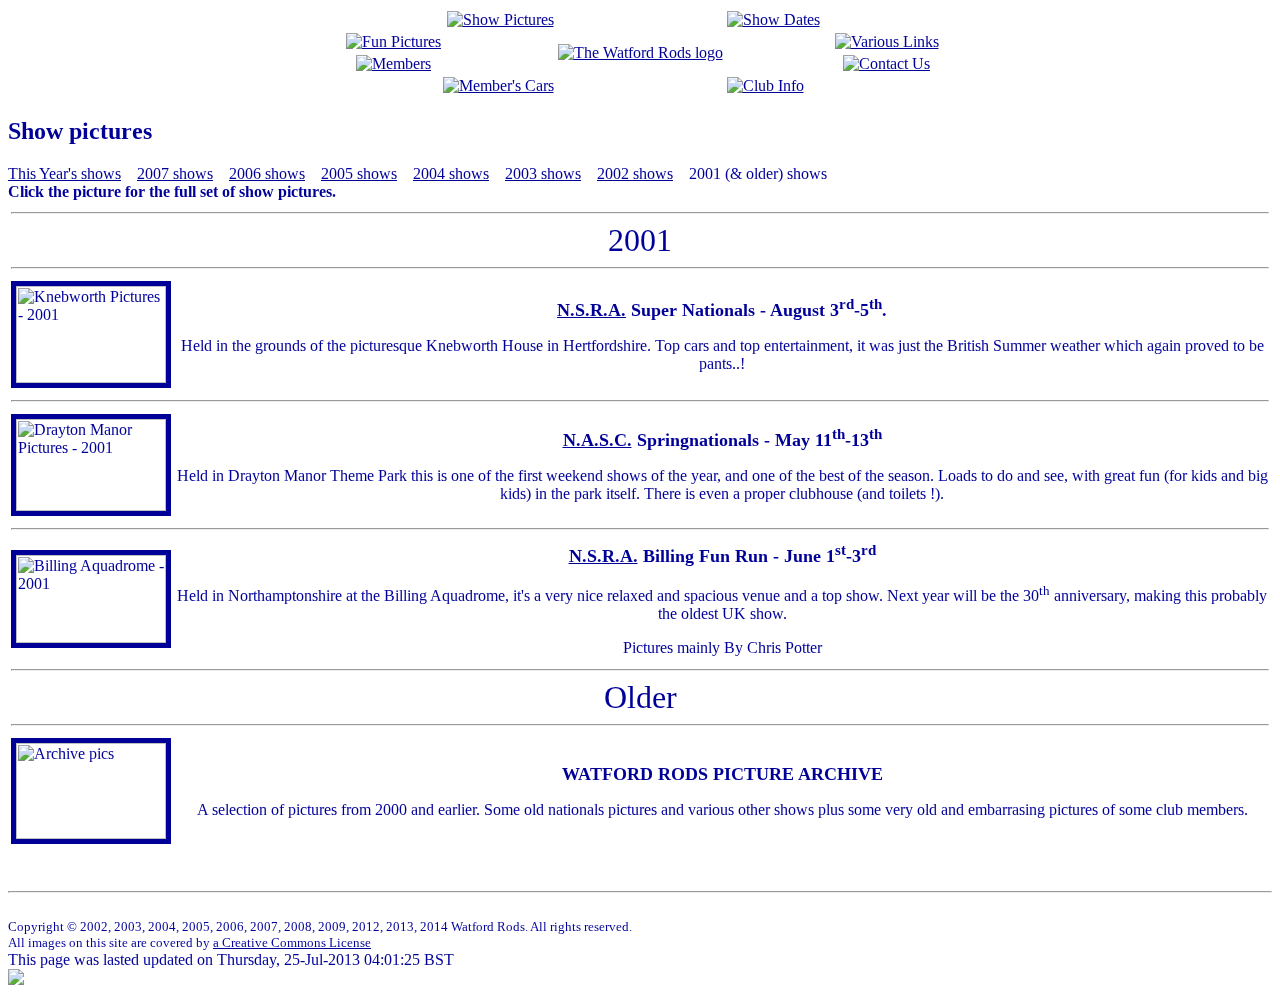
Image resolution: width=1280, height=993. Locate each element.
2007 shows (175, 173)
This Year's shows (64, 173)
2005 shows (359, 173)
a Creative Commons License (292, 942)
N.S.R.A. (591, 310)
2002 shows (635, 173)
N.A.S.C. (597, 440)
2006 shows (267, 173)
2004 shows (451, 173)
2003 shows (543, 173)
